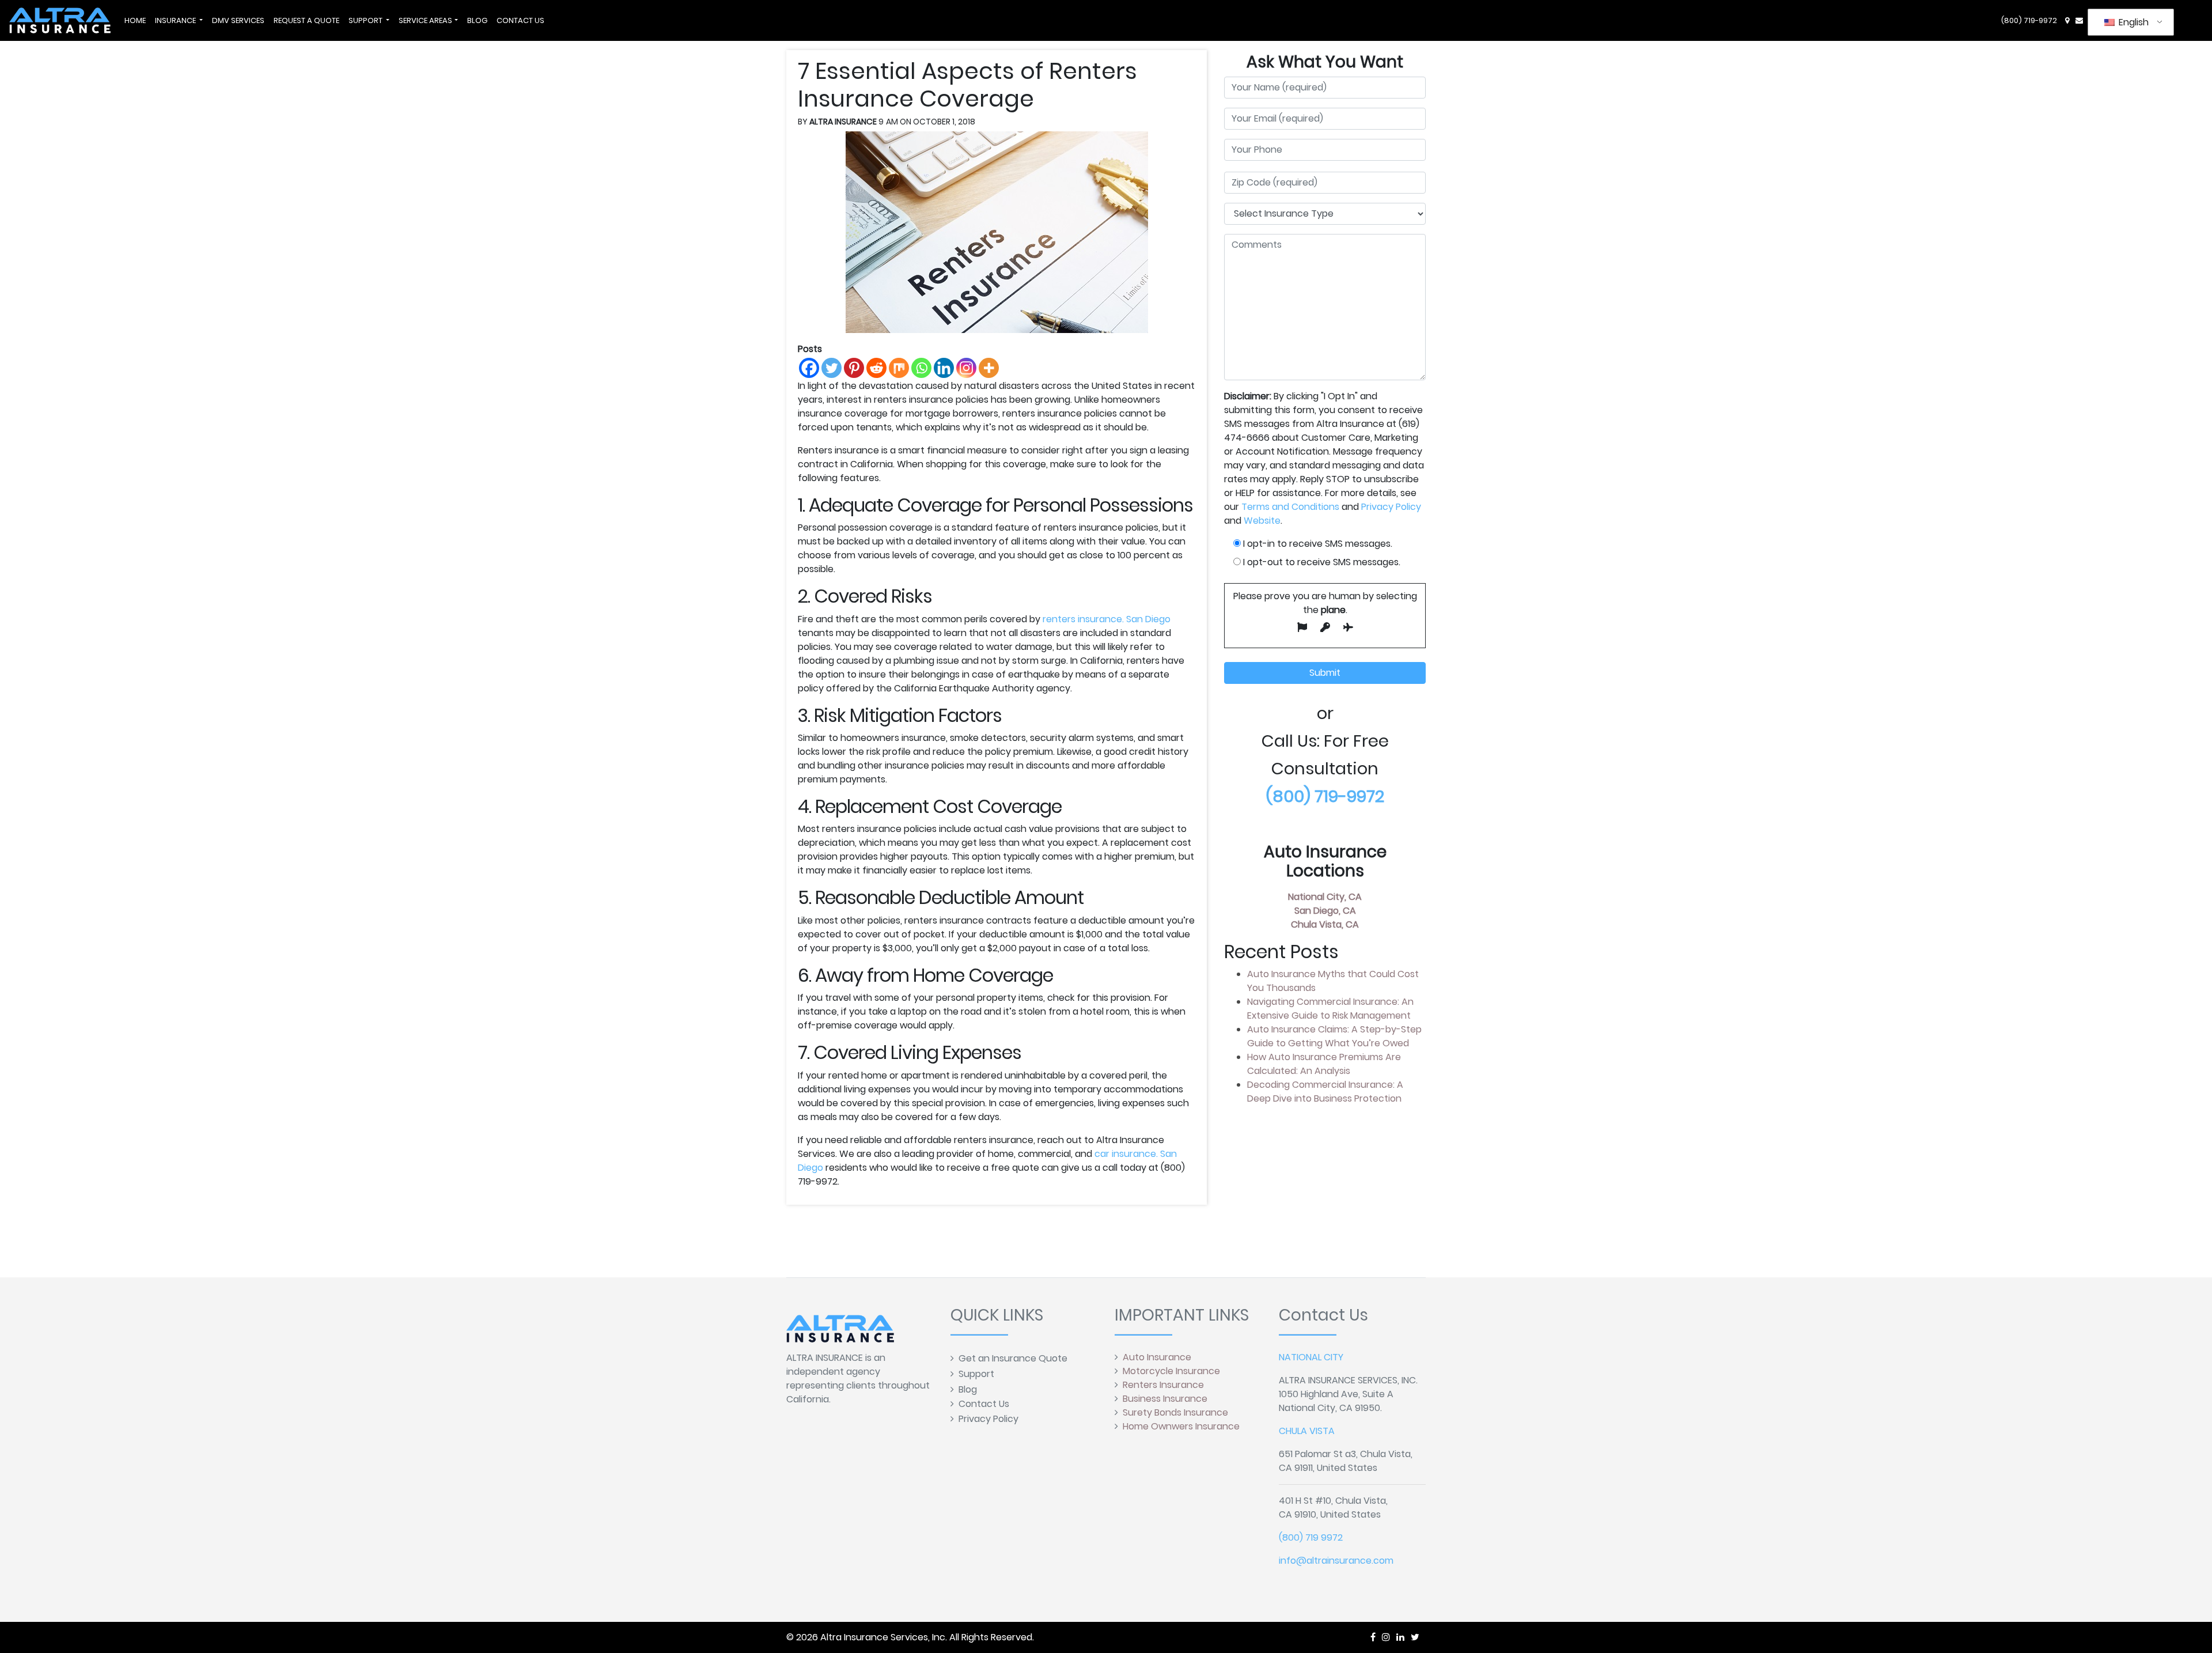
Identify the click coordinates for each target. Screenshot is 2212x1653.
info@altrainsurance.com (1336, 1561)
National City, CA (1325, 897)
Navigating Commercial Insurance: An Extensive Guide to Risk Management (1330, 1009)
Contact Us (984, 1404)
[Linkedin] (944, 368)
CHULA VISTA (1307, 1431)
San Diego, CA (1325, 911)
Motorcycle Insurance (1171, 1371)
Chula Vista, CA (1325, 924)
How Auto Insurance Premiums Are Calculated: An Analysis (1324, 1064)
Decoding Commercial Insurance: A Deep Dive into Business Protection (1325, 1092)
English (2133, 22)
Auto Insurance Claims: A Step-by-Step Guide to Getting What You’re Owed (1334, 1036)
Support (976, 1374)
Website (1262, 521)
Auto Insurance (1157, 1357)
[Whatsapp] (921, 368)
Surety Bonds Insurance (1175, 1412)
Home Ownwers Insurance (1181, 1426)
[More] (989, 368)
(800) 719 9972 (1311, 1537)
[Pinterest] (854, 368)
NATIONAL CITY (1311, 1357)
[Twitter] (832, 368)
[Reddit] (876, 368)
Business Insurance (1165, 1399)
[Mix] (899, 368)
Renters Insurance (1163, 1385)
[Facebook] (809, 368)
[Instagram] (966, 368)
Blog (968, 1389)
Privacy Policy (1391, 507)
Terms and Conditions (1290, 507)
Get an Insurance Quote (1013, 1358)
